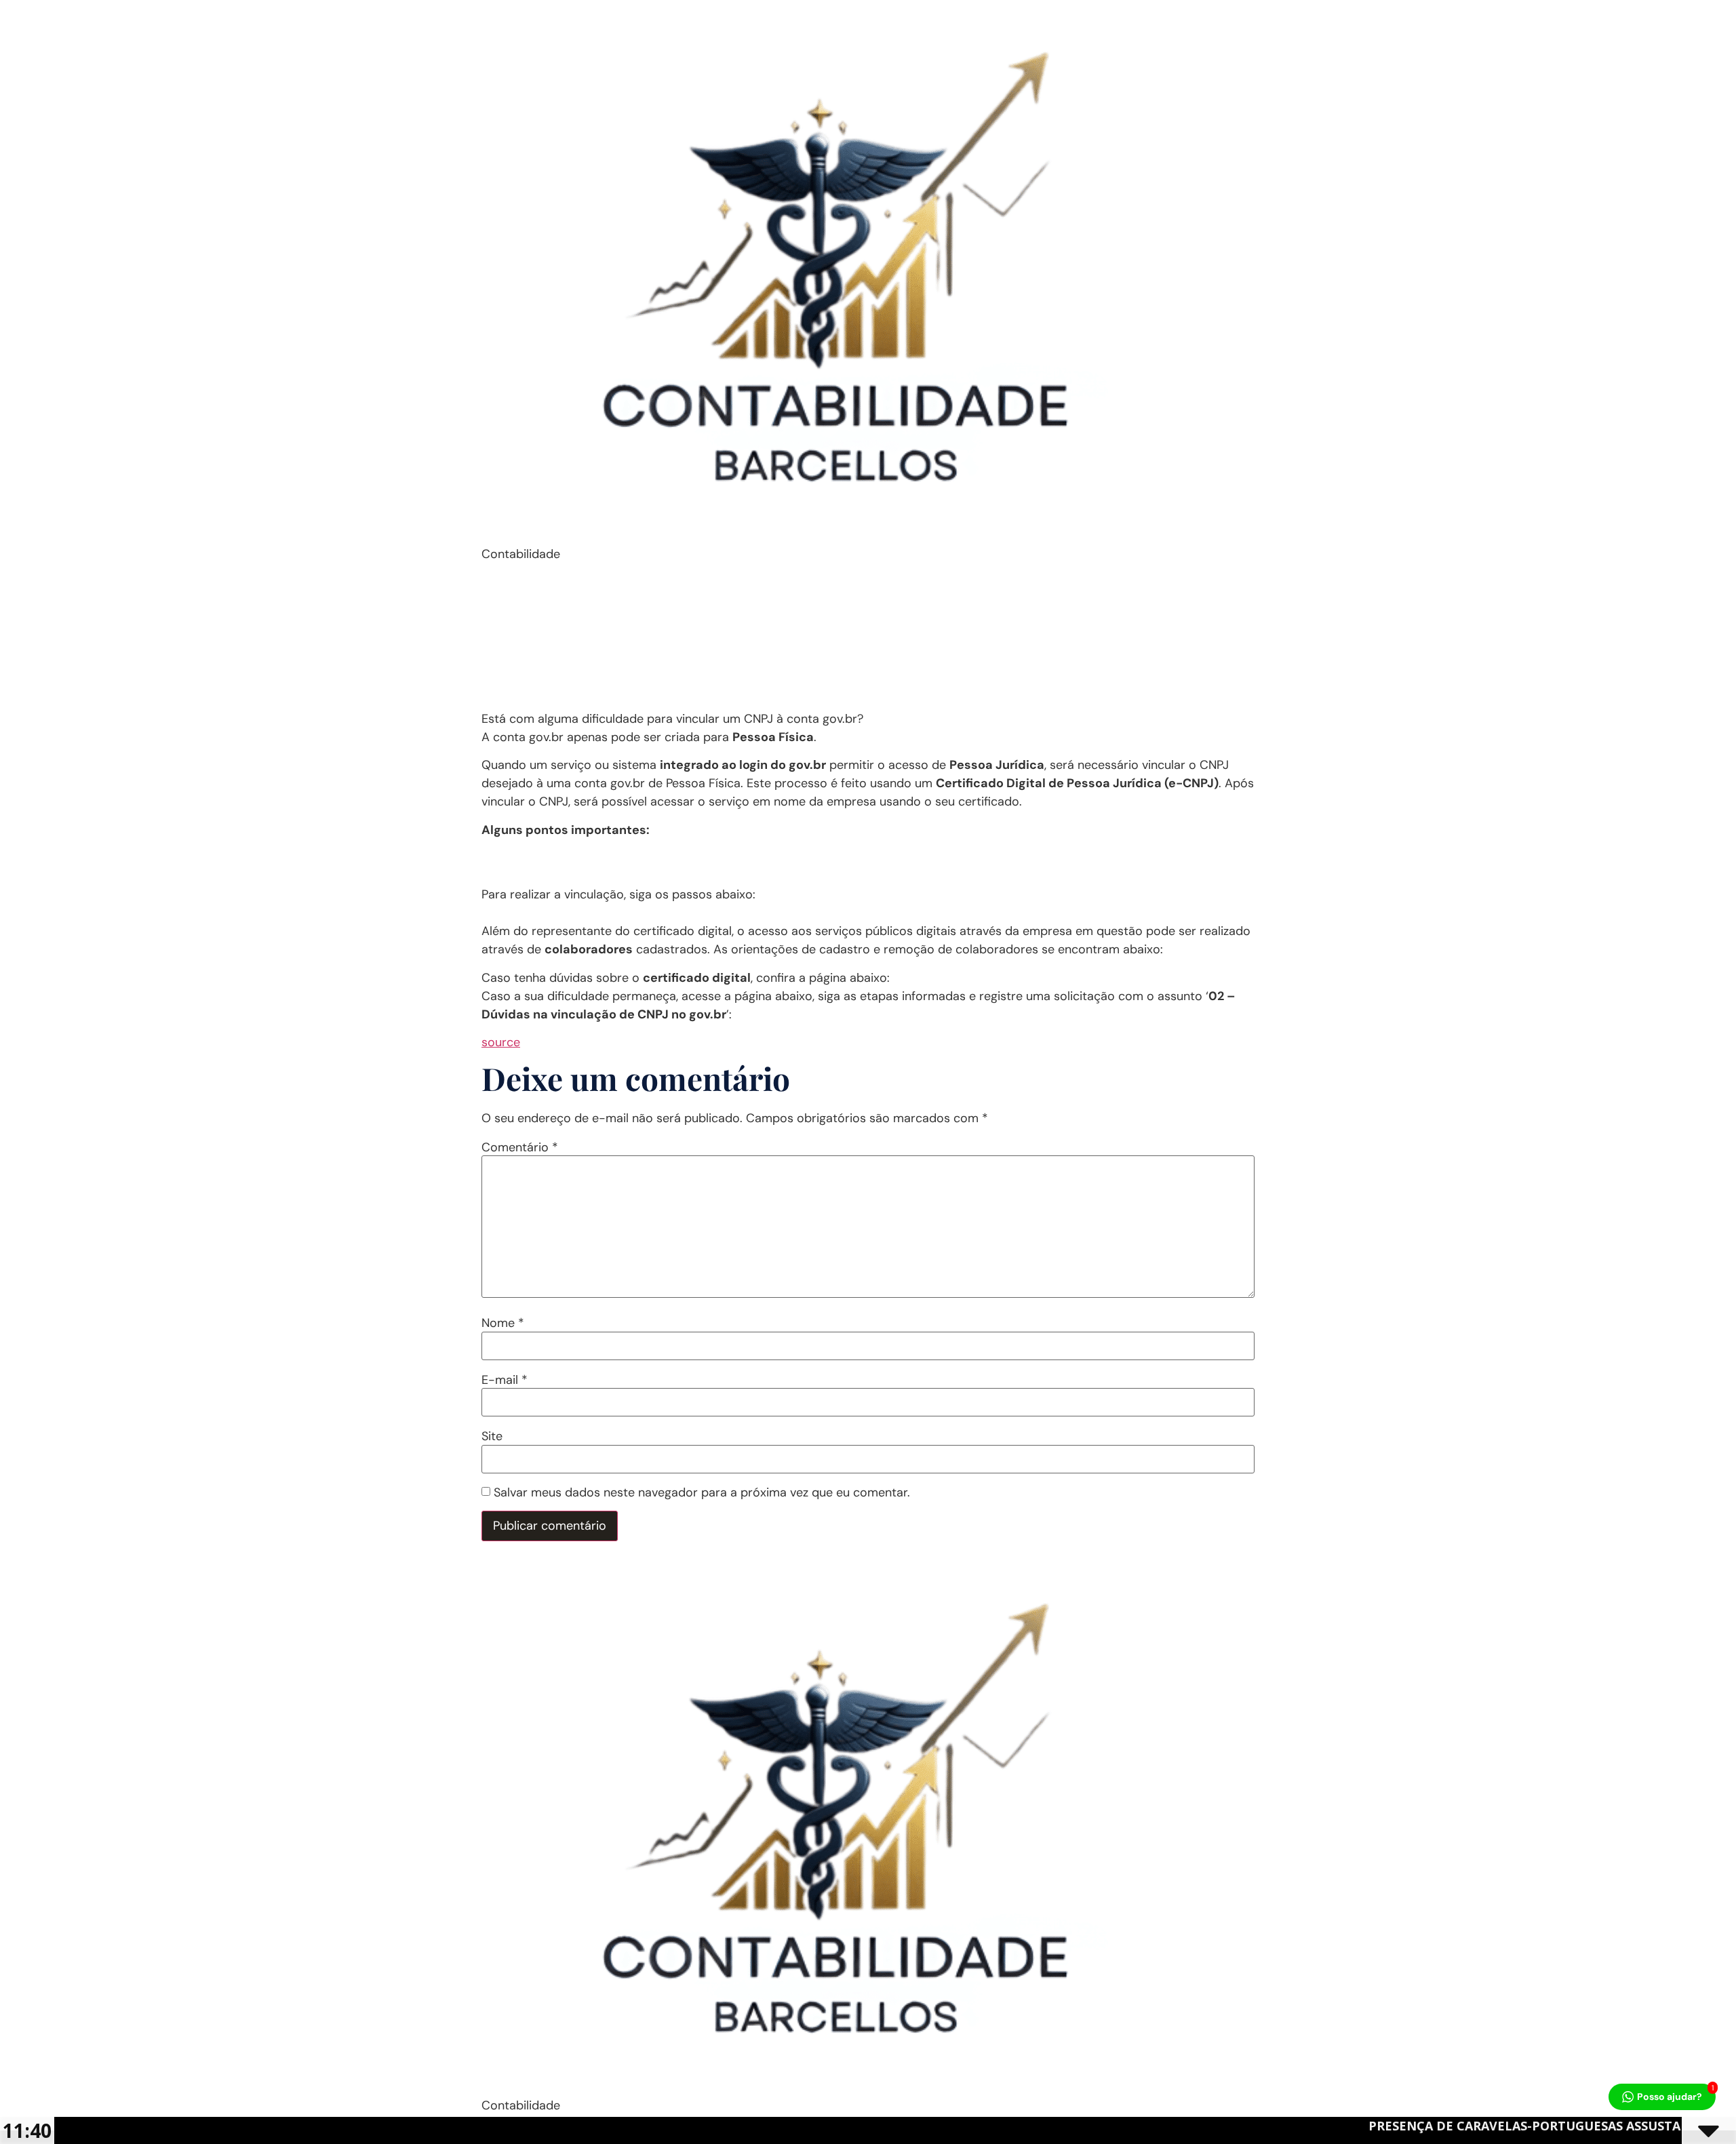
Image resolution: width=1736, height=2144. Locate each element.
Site (492, 1436)
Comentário (520, 1147)
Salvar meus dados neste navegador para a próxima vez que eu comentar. (702, 1492)
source (501, 1042)
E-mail (505, 1380)
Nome (503, 1323)
